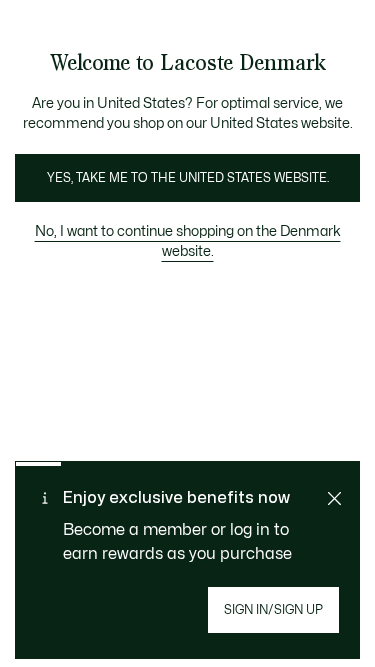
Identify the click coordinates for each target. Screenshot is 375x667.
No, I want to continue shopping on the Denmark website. (188, 241)
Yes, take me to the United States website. (188, 178)
